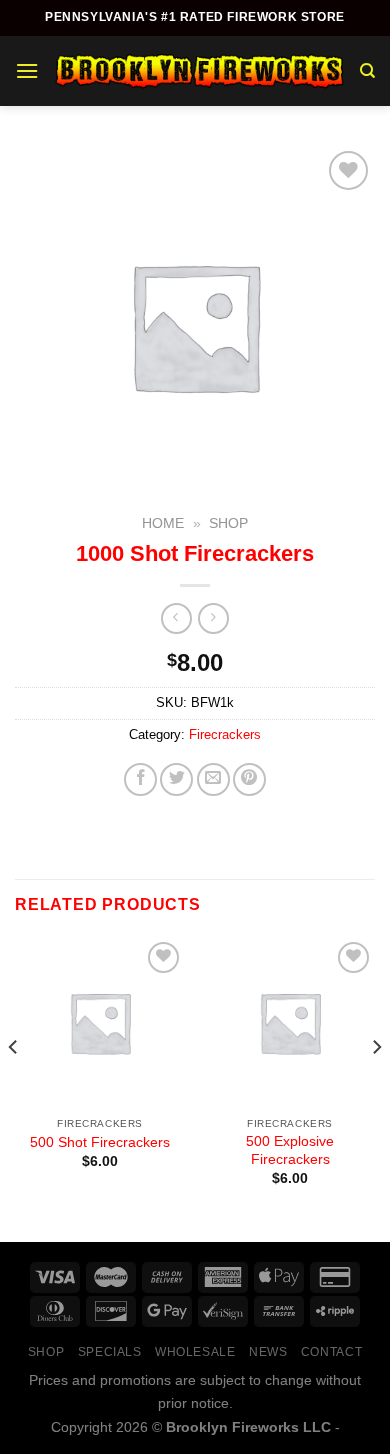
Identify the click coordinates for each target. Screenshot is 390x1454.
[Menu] (27, 70)
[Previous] (14, 1087)
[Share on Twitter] (176, 779)
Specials (110, 1352)
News (268, 1352)
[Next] (376, 1087)
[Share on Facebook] (140, 779)
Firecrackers (225, 734)
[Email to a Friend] (213, 779)
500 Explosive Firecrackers (290, 1150)
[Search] (367, 71)
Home (163, 523)
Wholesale (195, 1352)
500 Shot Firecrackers (100, 1142)
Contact (331, 1352)
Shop (228, 523)
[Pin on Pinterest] (249, 779)
